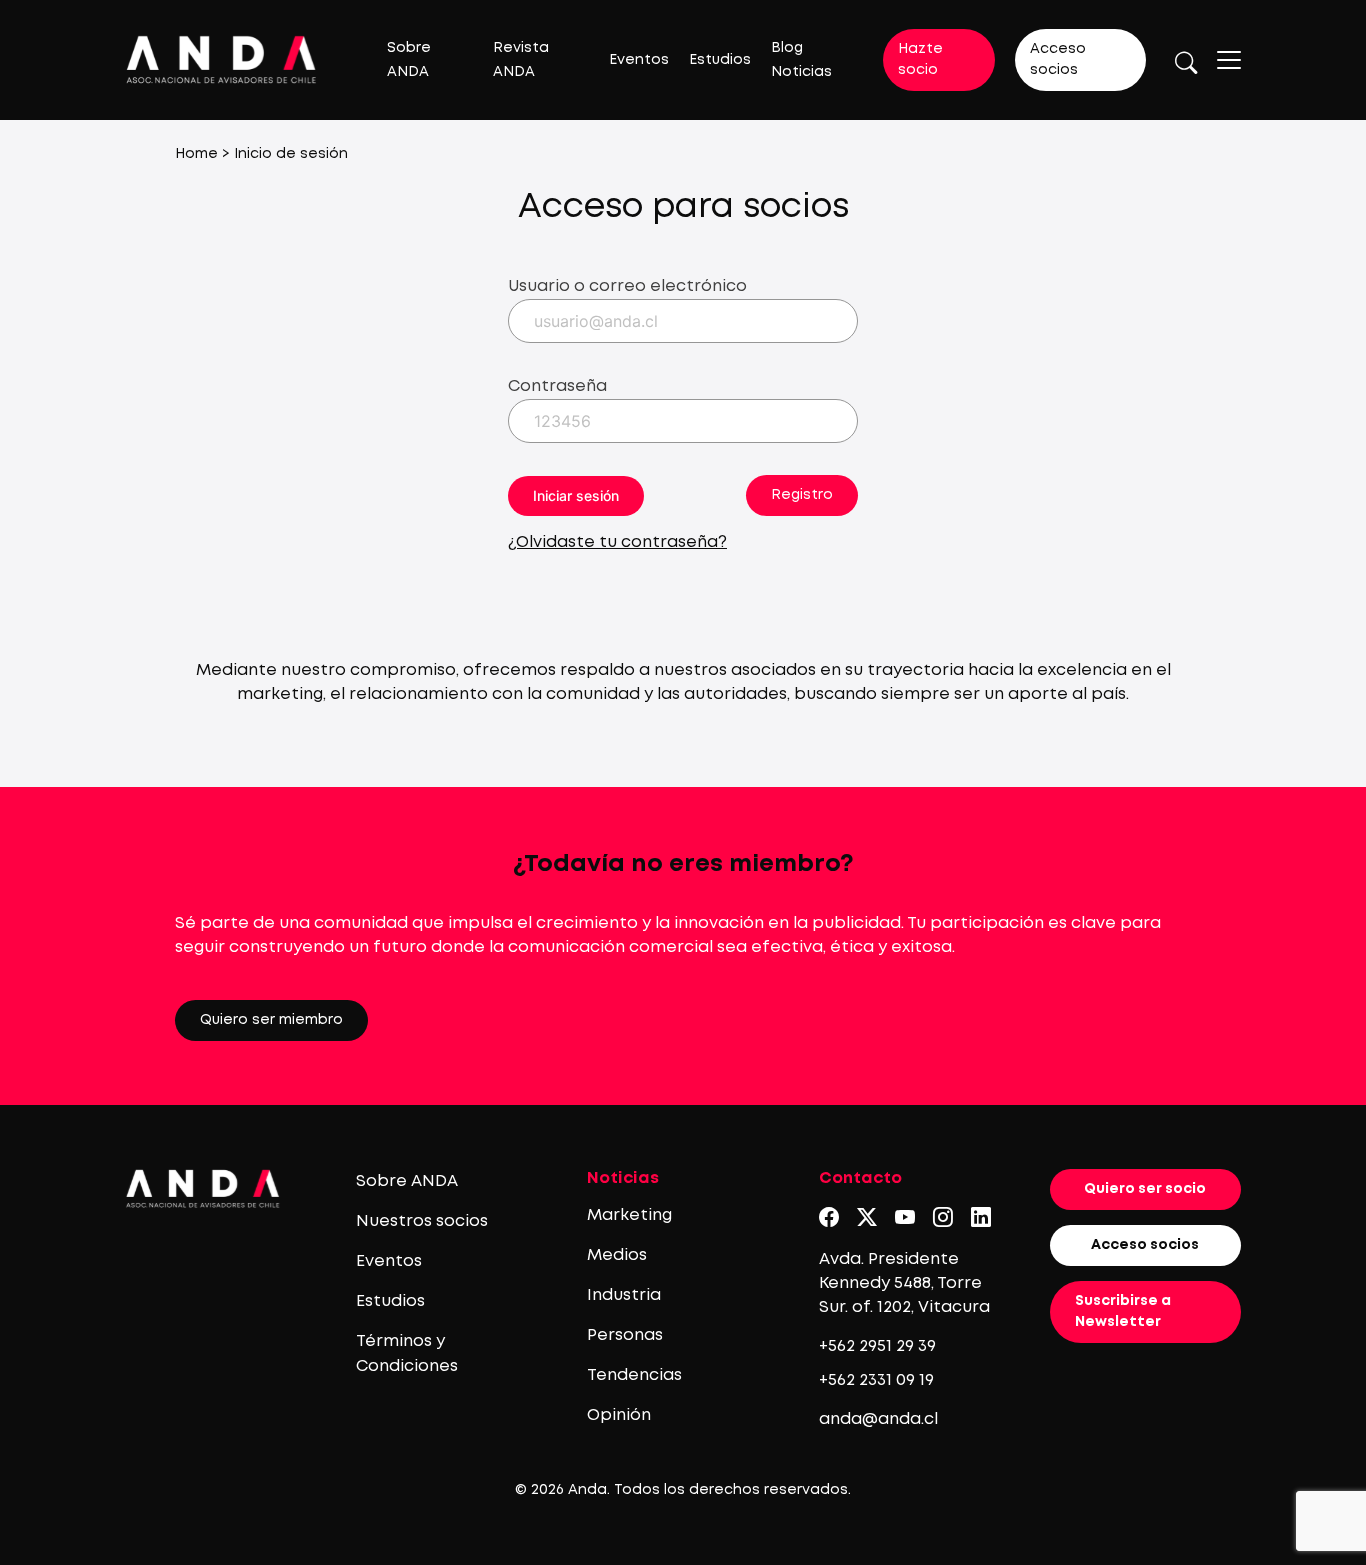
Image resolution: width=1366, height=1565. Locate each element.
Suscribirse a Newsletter (1123, 1311)
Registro (802, 495)
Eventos (639, 60)
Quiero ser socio (1145, 1189)
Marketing (629, 1215)
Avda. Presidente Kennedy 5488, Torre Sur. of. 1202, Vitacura (904, 1283)
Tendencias (634, 1375)
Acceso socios (1058, 59)
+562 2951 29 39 (877, 1346)
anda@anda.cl (878, 1419)
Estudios (720, 60)
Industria (624, 1295)
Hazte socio (920, 59)
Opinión (619, 1415)
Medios (617, 1255)
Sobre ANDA (407, 1181)
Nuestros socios (422, 1221)
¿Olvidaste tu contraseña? (617, 542)
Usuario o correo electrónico (627, 286)
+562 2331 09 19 (876, 1380)
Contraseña (557, 386)
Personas (625, 1335)
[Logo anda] (221, 59)
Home (196, 154)
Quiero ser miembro (271, 1020)
